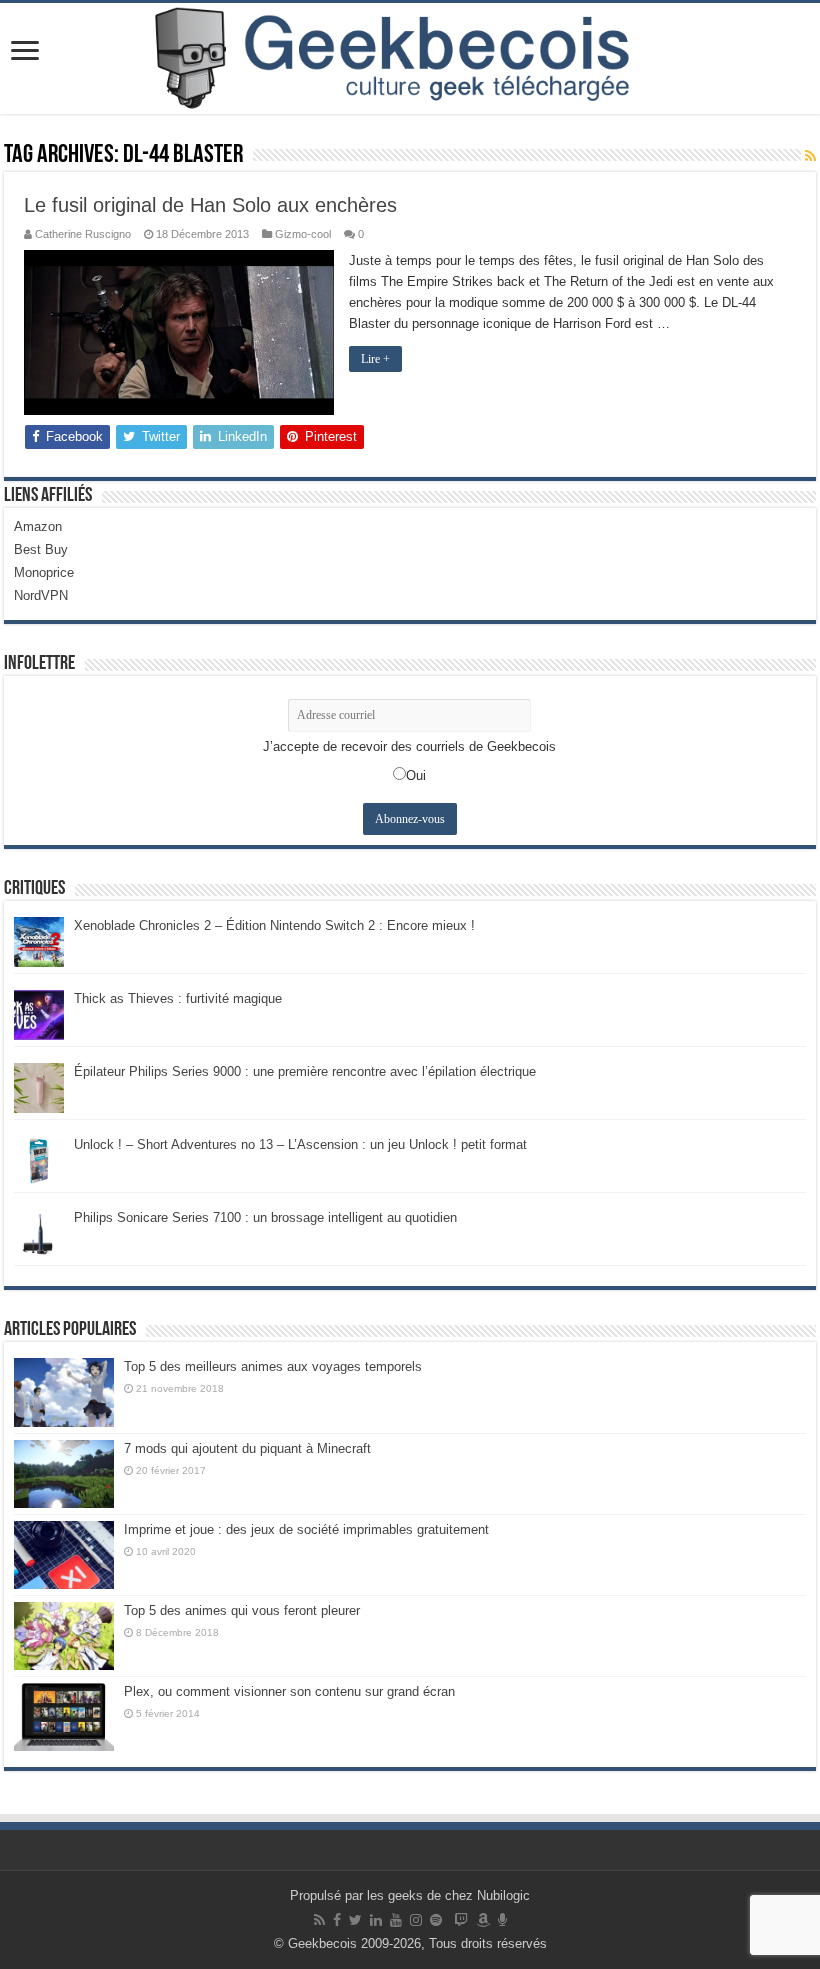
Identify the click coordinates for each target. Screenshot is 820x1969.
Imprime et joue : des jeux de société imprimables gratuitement (306, 1529)
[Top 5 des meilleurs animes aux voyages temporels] (64, 1392)
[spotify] (436, 1920)
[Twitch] (461, 1920)
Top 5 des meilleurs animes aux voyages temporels (273, 1366)
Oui (416, 775)
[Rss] (319, 1920)
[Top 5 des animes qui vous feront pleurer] (64, 1636)
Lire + (375, 359)
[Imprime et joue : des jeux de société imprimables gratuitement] (64, 1555)
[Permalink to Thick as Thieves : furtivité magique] (39, 1014)
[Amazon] (483, 1920)
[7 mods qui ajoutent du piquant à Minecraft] (64, 1474)
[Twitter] (355, 1920)
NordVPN (41, 595)
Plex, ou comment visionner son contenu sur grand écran (289, 1691)
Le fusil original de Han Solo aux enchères (210, 205)
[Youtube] (396, 1920)
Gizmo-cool (303, 234)
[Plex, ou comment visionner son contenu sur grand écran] (64, 1717)
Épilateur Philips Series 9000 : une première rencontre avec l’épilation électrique (305, 1071)
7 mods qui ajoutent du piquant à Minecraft (247, 1448)
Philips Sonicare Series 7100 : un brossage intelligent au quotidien (265, 1217)
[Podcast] (502, 1920)
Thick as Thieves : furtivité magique (178, 998)
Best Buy (41, 549)
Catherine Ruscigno (83, 234)
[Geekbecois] (410, 58)
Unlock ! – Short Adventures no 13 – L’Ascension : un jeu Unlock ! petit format (300, 1144)
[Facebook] (337, 1920)
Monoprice (44, 572)
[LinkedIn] (376, 1920)
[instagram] (416, 1920)
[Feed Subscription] (810, 156)
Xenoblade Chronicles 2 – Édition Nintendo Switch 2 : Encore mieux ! (274, 925)
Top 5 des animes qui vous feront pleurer (242, 1610)
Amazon (38, 526)
